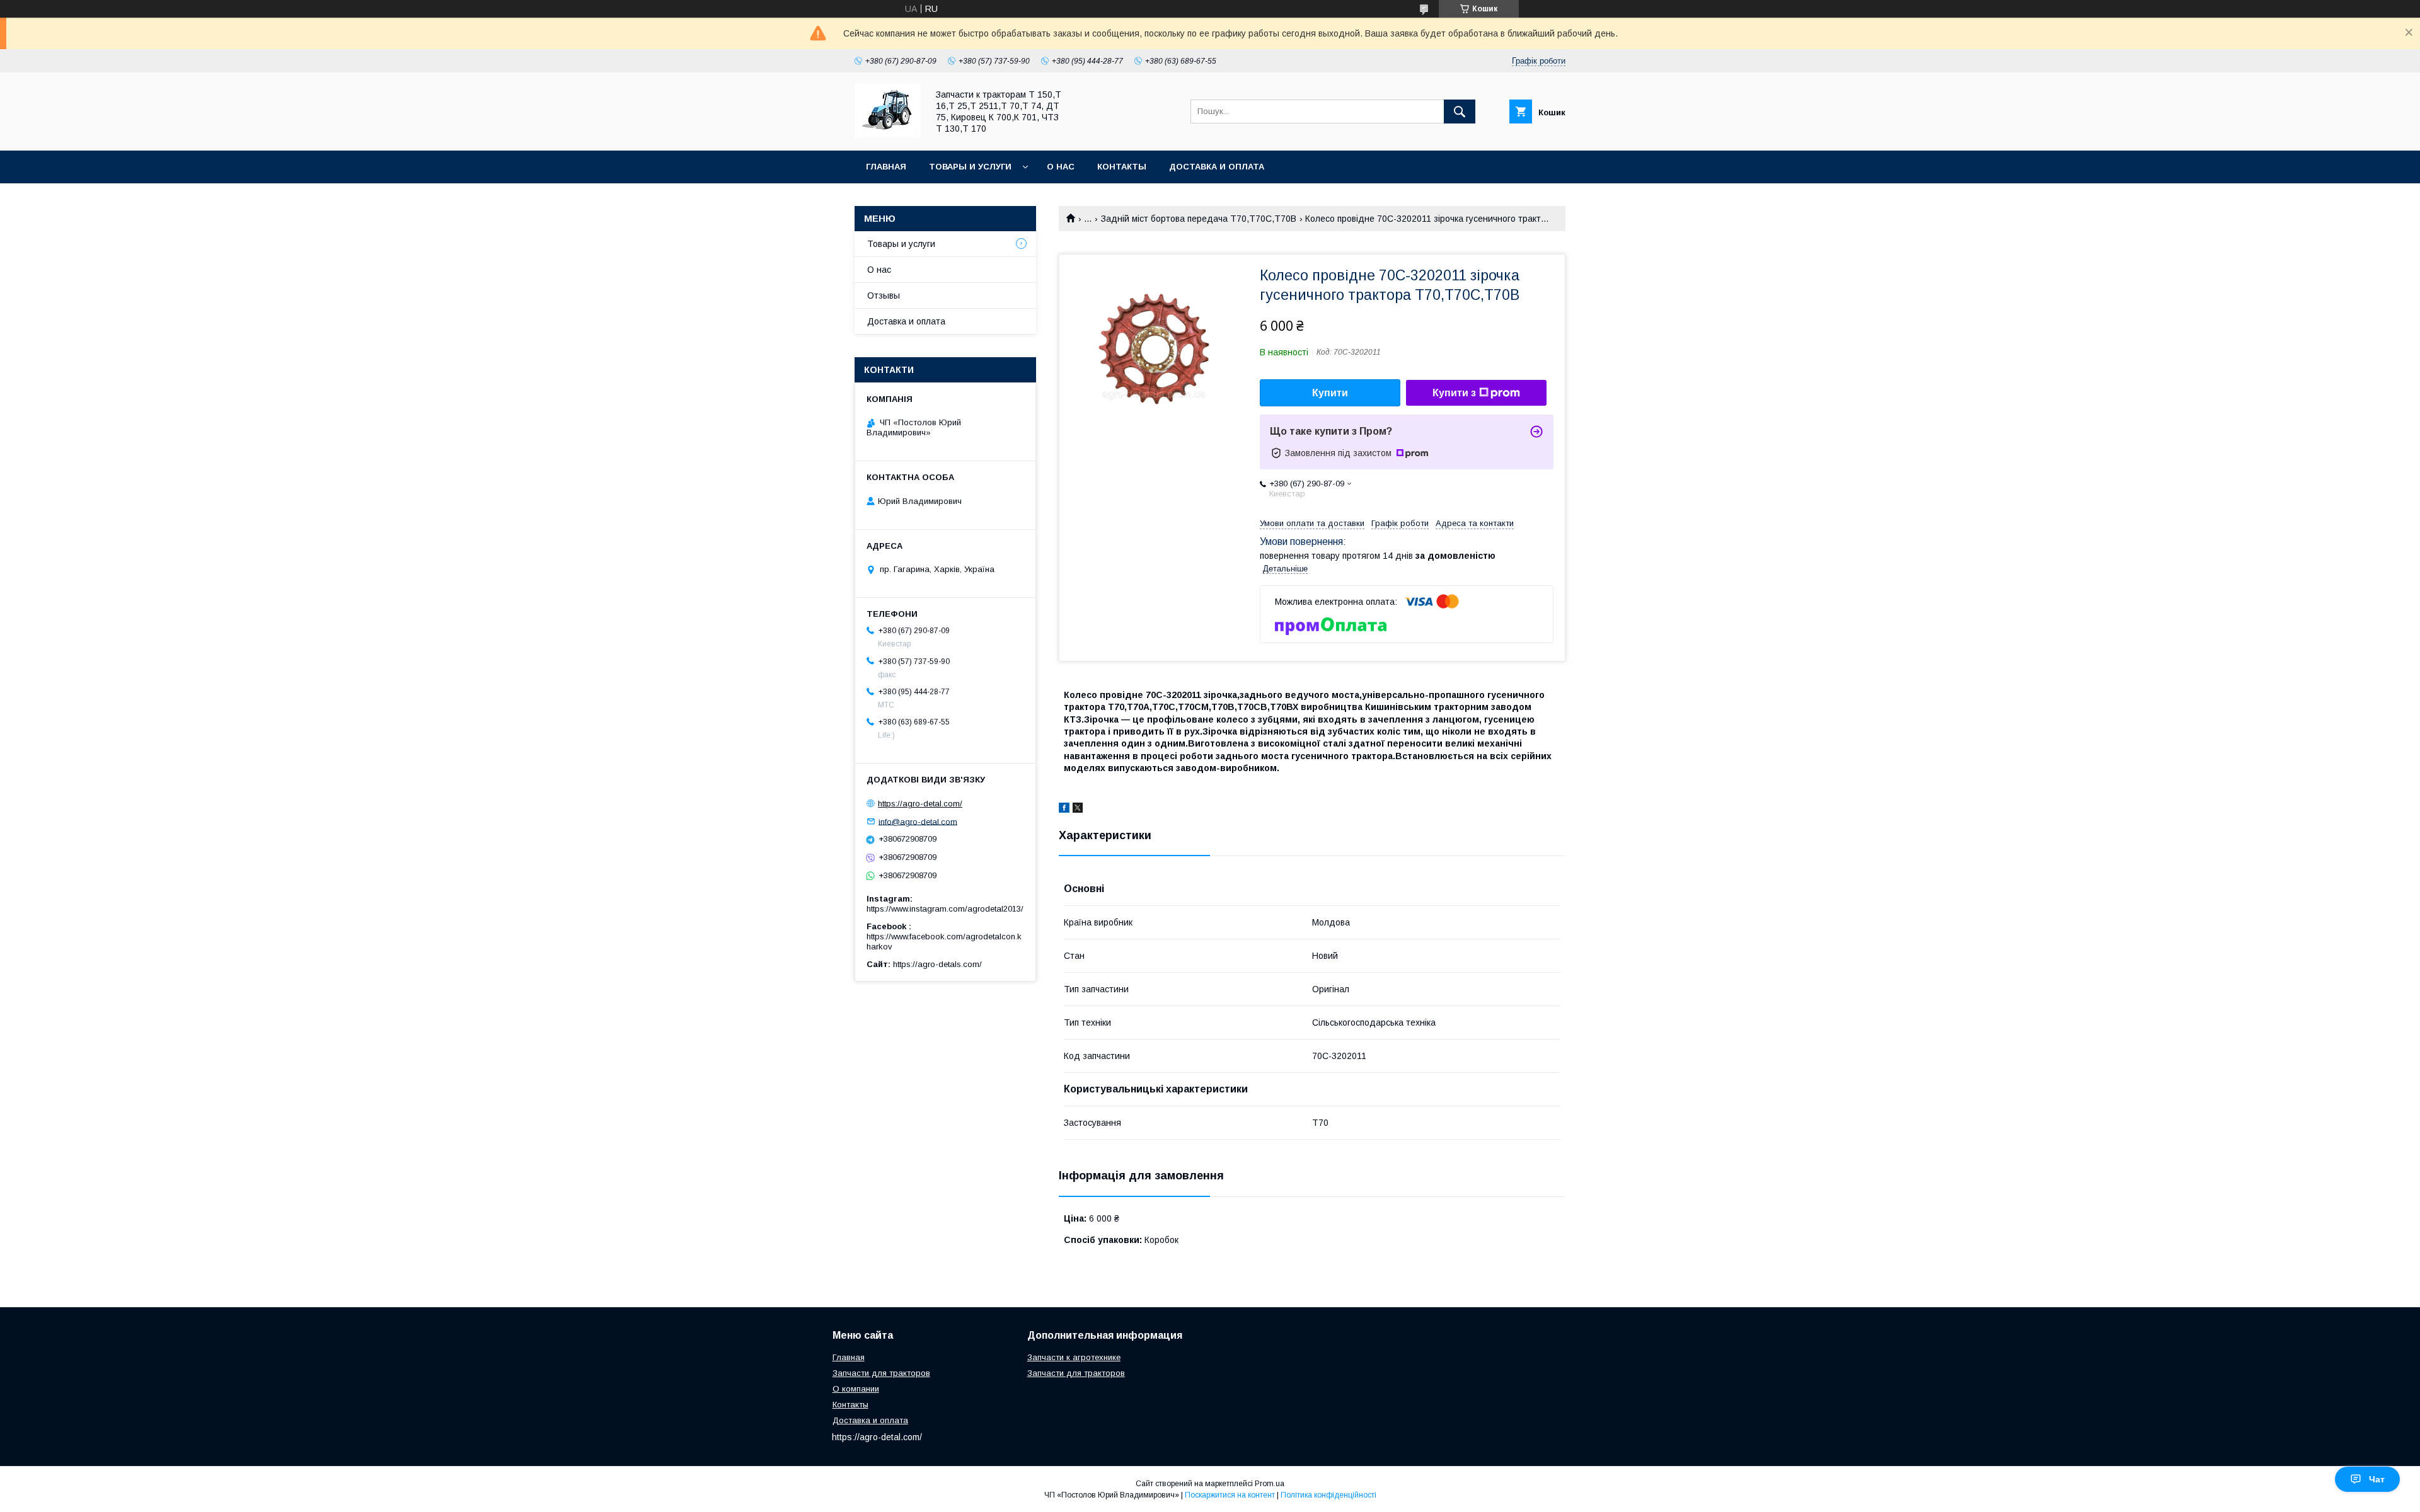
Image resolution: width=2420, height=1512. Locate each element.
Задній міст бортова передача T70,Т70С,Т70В (1199, 219)
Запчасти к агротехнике (1074, 1357)
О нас (1061, 167)
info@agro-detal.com (918, 821)
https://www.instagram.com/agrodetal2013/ (945, 909)
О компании (856, 1389)
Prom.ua (1270, 1484)
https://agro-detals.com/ (937, 964)
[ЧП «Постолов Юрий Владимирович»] (888, 134)
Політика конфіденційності (1328, 1495)
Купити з (1454, 393)
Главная (886, 167)
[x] (1078, 810)
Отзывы (884, 295)
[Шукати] (1460, 112)
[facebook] (1064, 810)
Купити (1330, 393)
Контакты (1122, 167)
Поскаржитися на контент (1230, 1495)
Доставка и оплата (1217, 167)
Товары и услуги (970, 167)
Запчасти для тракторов (881, 1373)
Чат (2377, 1479)
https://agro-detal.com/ (920, 804)
